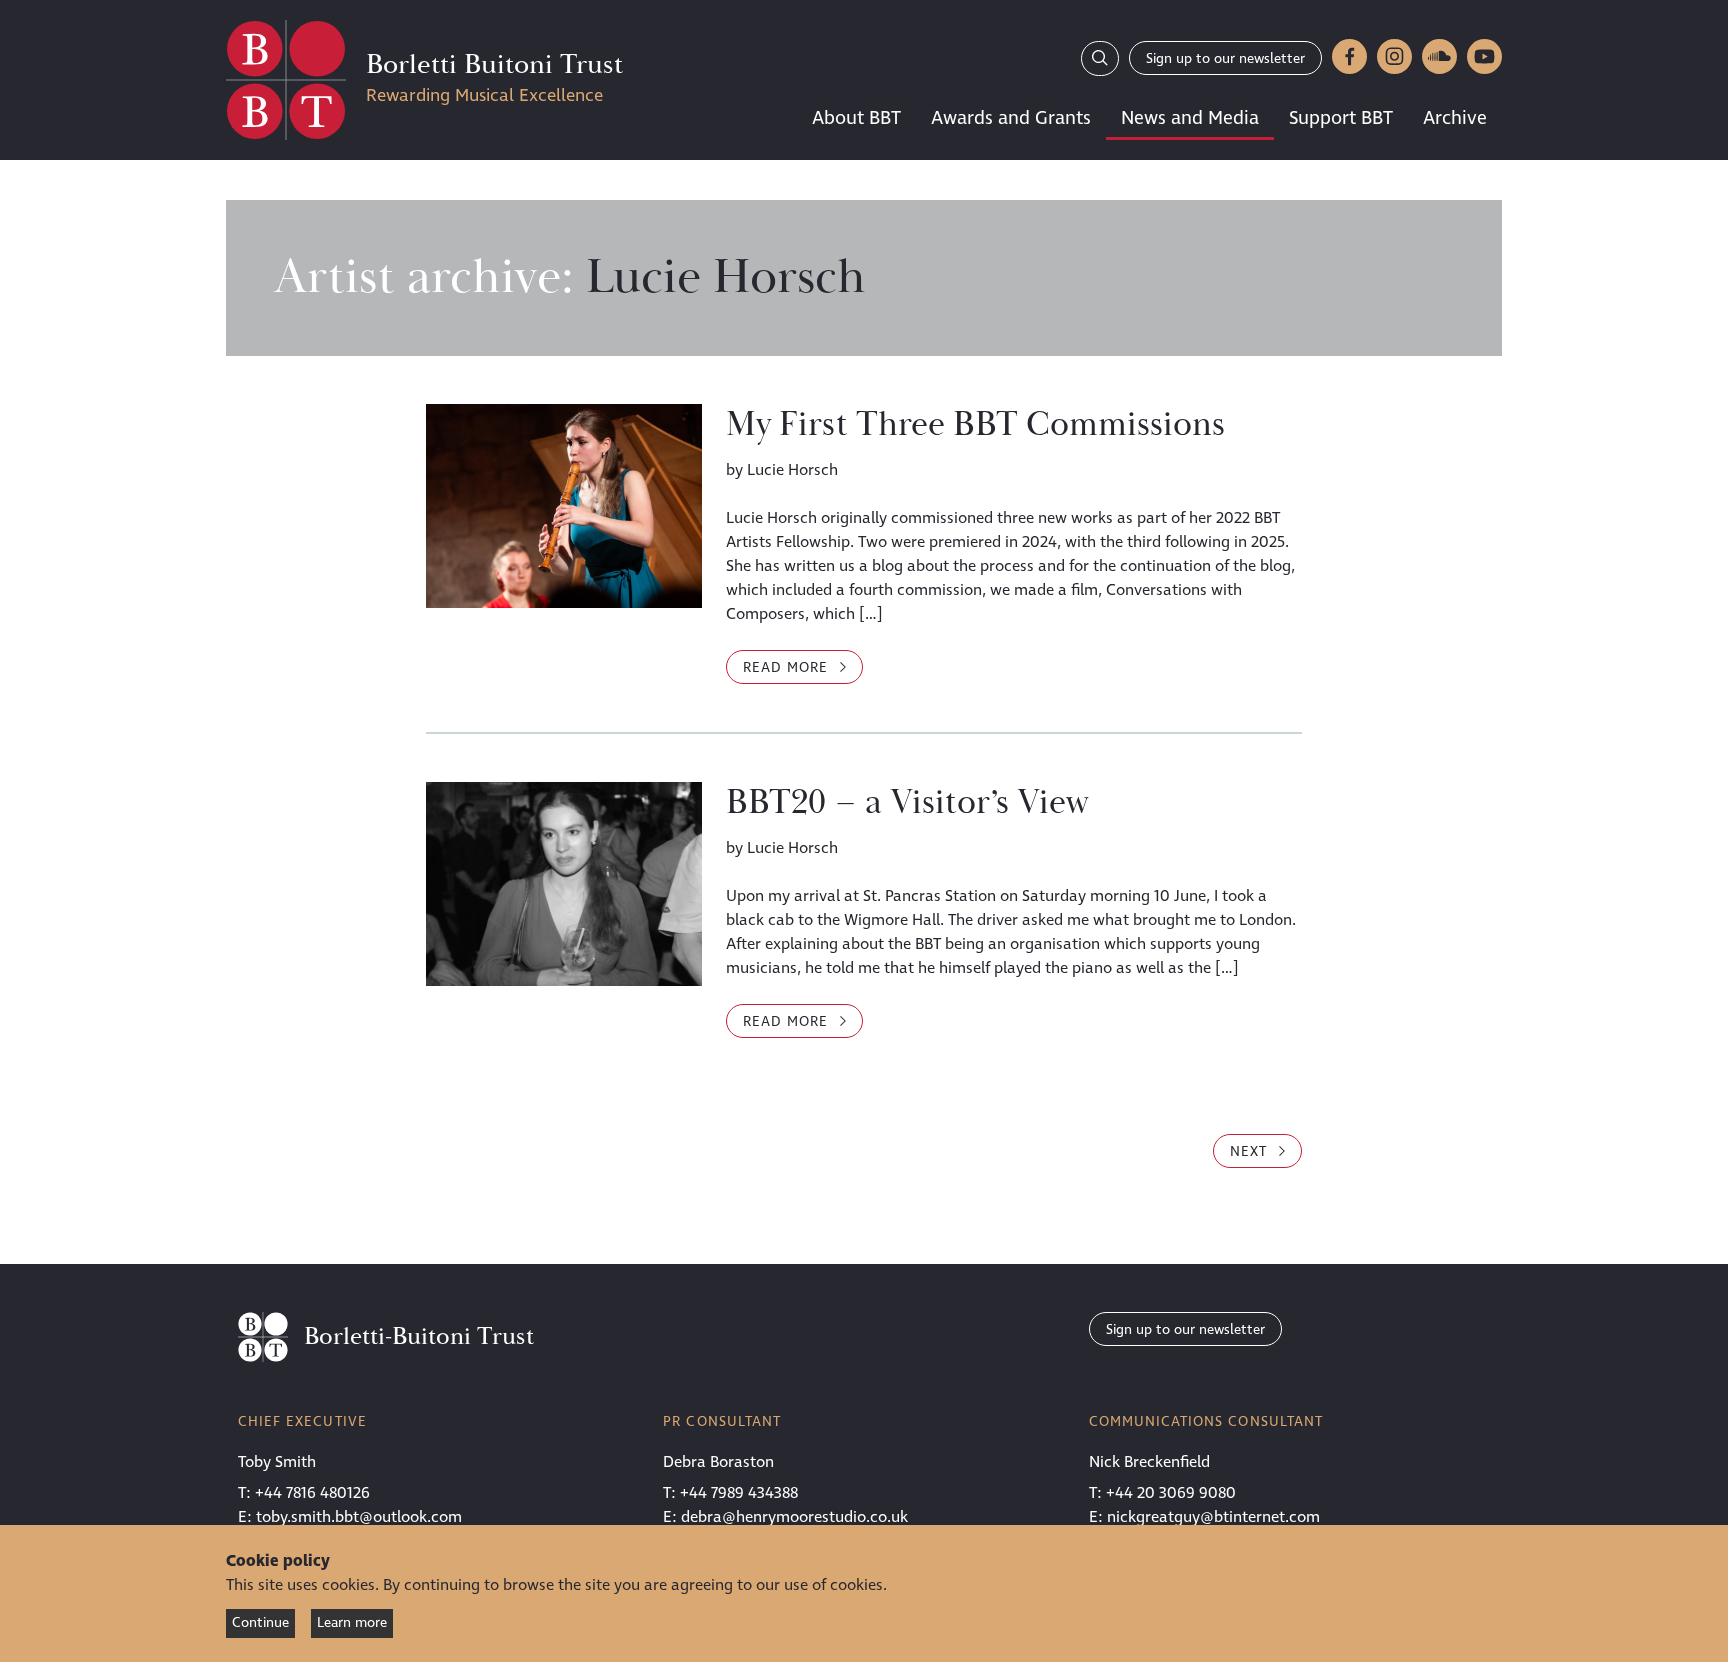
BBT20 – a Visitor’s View (907, 803)
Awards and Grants (1011, 118)
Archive (1455, 118)
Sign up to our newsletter (1225, 58)
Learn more (352, 1622)
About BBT (856, 118)
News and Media (1190, 118)
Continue (260, 1622)
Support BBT (1341, 118)
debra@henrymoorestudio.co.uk (794, 1517)
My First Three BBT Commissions (975, 425)
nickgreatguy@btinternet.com (1213, 1517)
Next (1251, 1151)
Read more (803, 667)
